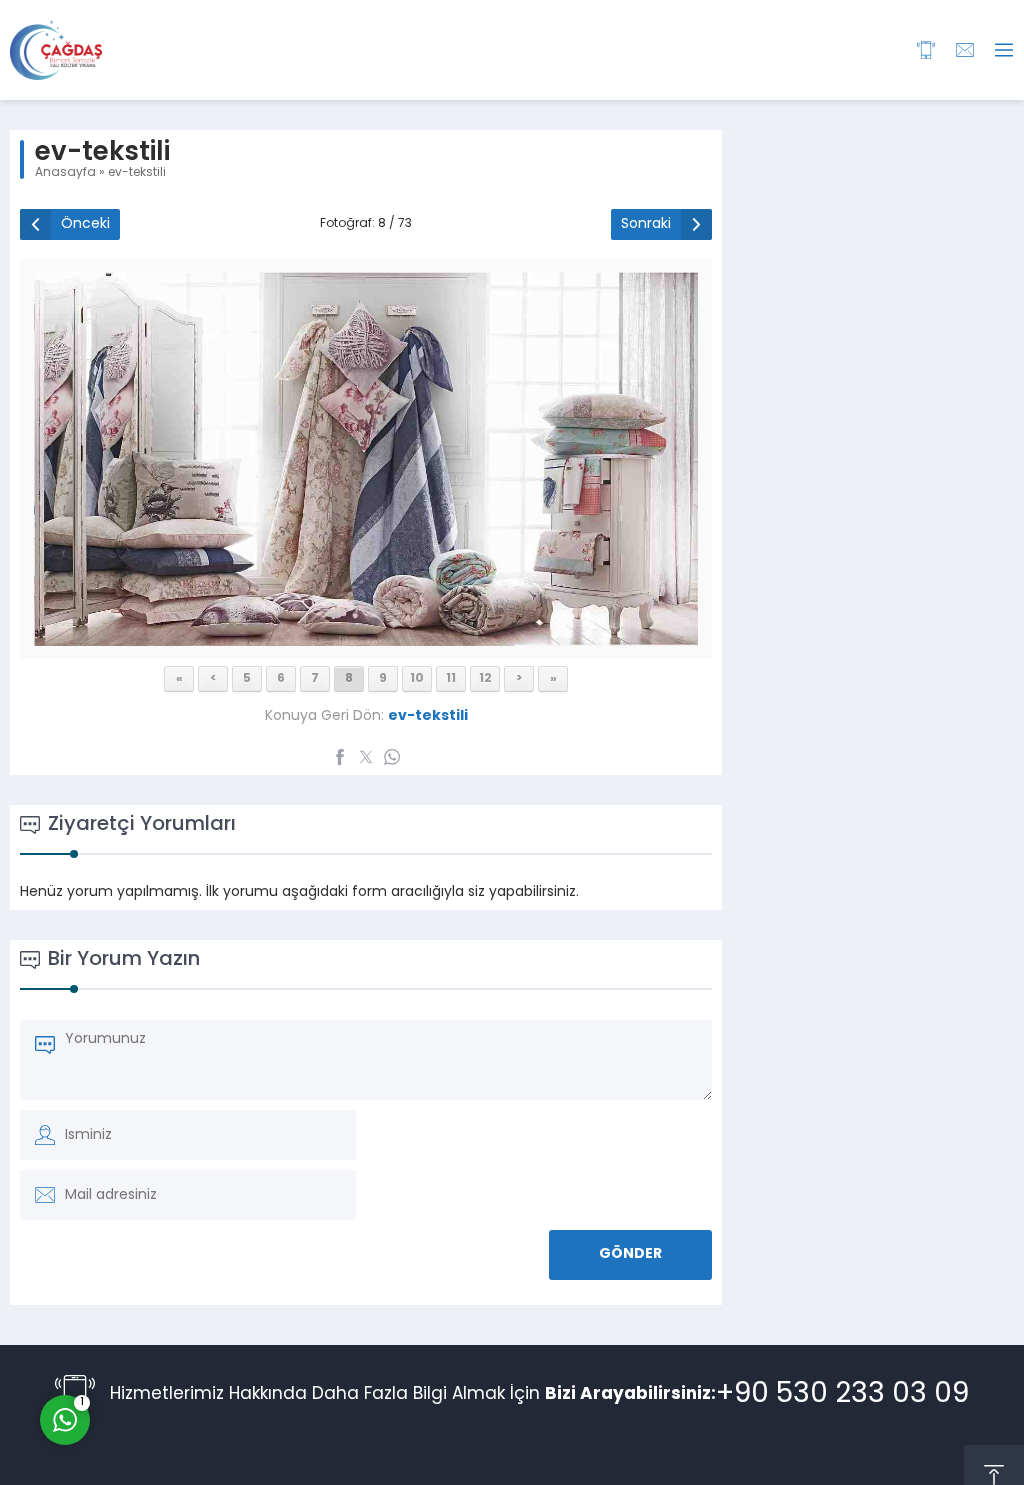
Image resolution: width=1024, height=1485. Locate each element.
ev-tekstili (137, 173)
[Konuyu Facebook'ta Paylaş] (340, 757)
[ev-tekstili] (366, 638)
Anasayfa (65, 173)
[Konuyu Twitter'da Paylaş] (366, 757)
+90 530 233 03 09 (842, 1395)
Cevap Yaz (190, 1337)
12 (485, 679)
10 (417, 679)
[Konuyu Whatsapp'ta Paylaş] (392, 757)
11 (451, 679)
